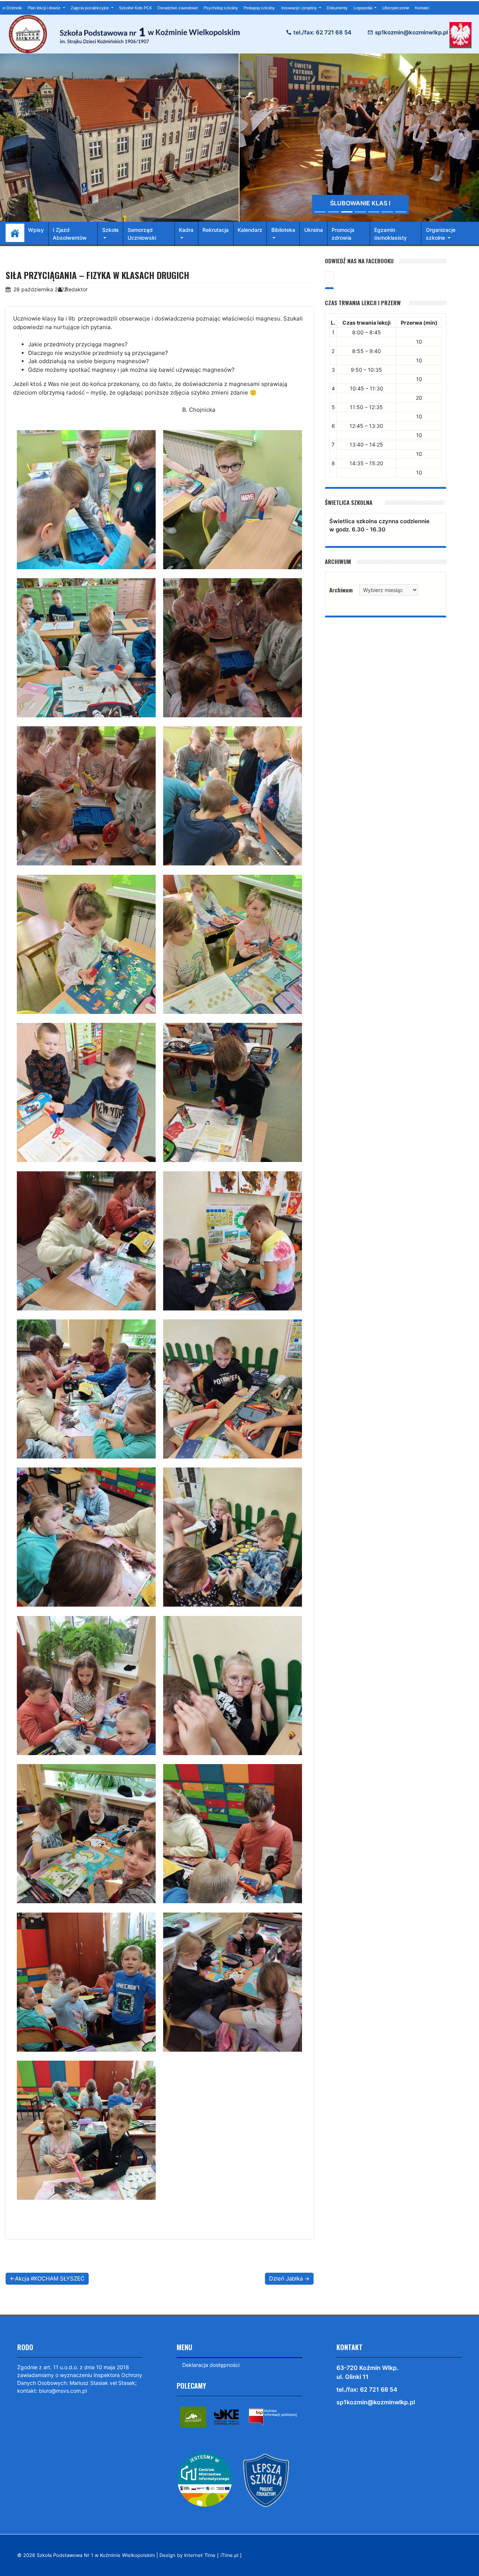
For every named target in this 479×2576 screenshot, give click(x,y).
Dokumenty (337, 8)
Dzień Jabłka (286, 2278)
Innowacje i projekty (300, 8)
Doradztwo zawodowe (178, 8)
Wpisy (36, 230)
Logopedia (364, 8)
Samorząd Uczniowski (142, 234)
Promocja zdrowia (343, 234)
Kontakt (422, 8)
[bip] (273, 2416)
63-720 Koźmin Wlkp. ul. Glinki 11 (367, 2372)
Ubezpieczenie (396, 8)
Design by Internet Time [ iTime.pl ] (201, 2555)
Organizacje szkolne (441, 234)
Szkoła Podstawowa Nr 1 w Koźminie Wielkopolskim (96, 2555)
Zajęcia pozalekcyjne (90, 8)
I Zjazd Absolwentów (70, 234)
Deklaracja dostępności (211, 2365)
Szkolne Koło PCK (135, 8)
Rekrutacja (216, 230)
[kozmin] (193, 2416)
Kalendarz (250, 230)
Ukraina (314, 230)
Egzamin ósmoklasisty (390, 234)
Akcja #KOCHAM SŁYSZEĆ (50, 2278)
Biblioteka (283, 230)
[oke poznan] (226, 2416)
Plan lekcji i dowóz (45, 8)
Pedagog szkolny (259, 8)
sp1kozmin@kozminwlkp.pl (411, 32)
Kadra (186, 230)
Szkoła (110, 230)
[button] (258, 138)
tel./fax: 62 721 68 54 (322, 32)
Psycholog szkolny (221, 8)
